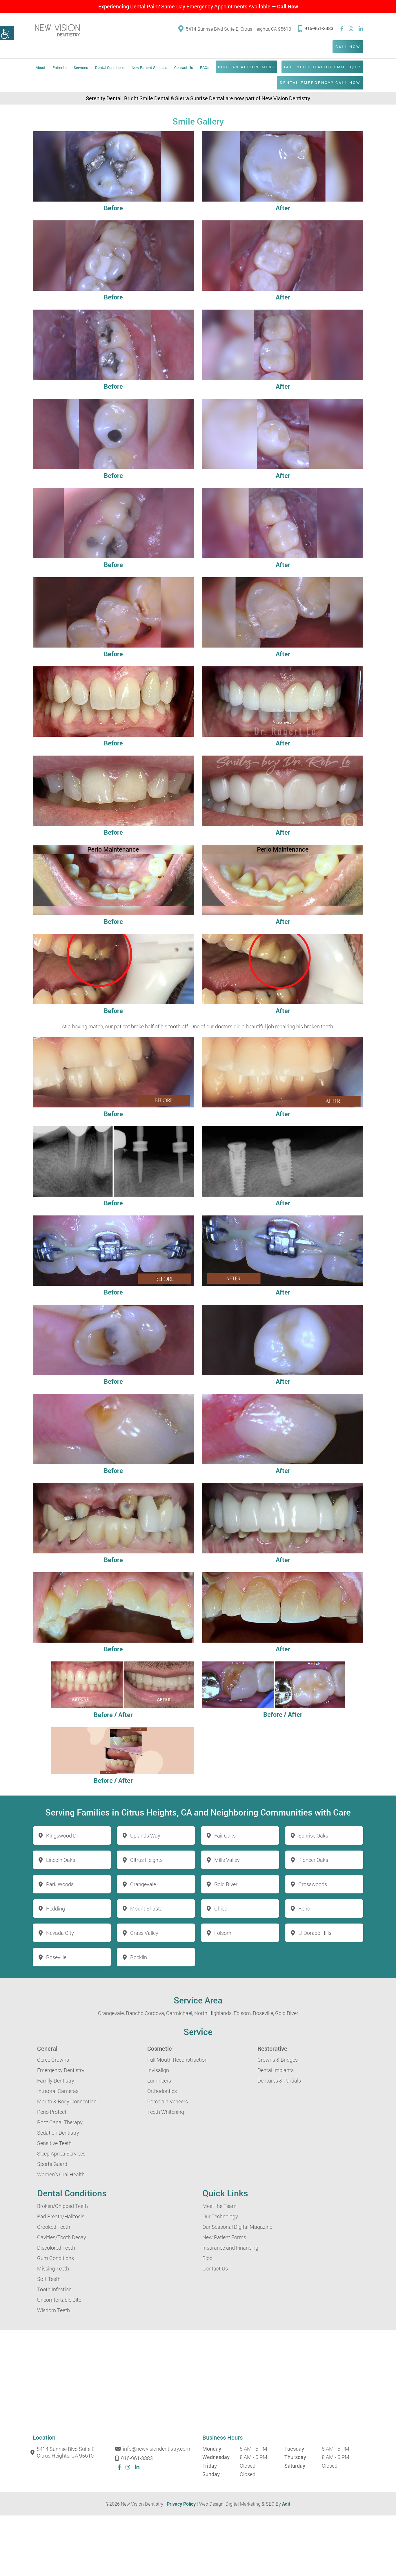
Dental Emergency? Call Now (320, 83)
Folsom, (243, 2013)
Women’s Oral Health (61, 2174)
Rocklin (139, 1957)
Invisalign (158, 2070)
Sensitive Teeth (54, 2143)
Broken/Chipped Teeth (62, 2206)
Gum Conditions (56, 2258)
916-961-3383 (319, 28)
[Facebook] (342, 29)
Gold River (287, 2013)
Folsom (223, 1933)
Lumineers (159, 2080)
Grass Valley (144, 1933)
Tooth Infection (54, 2289)
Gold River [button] (226, 1884)
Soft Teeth (49, 2279)
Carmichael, (180, 2013)
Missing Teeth (53, 2268)
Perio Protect (52, 2112)
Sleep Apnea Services (61, 2153)
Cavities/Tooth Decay (62, 2237)
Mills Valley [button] (227, 1860)
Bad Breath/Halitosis (61, 2216)
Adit (286, 2504)
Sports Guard (52, 2164)
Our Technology (220, 2216)
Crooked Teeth (54, 2227)
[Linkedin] (361, 29)
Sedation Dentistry (58, 2133)
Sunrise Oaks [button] (313, 1835)
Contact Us (184, 67)
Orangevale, (111, 2013)
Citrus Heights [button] (146, 1860)
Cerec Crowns (53, 2060)
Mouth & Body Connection (67, 2101)
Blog (207, 2258)
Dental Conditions (110, 67)
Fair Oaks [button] (225, 1835)
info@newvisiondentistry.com (157, 2449)
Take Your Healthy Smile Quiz (322, 67)
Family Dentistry (56, 2080)
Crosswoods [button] (313, 1884)
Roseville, (263, 2013)
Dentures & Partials (279, 2080)
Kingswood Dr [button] (62, 1835)
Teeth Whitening (166, 2112)
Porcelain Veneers (168, 2101)
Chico (221, 1908)
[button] (7, 33)
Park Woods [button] (60, 1884)
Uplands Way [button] (145, 1835)
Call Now (288, 6)
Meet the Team (219, 2206)
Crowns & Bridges (278, 2060)
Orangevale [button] (143, 1884)
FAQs (205, 67)
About (41, 67)
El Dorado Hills (315, 1933)
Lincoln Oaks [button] (61, 1860)
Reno (304, 1908)
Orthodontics (162, 2091)
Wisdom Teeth (53, 2310)
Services (81, 67)
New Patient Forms (224, 2237)
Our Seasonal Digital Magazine (237, 2227)
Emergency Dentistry (61, 2070)
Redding (56, 1908)
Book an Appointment (247, 67)
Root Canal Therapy (60, 2122)
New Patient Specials (149, 67)
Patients (60, 67)
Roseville (56, 1957)
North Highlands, (213, 2013)
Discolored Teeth (56, 2248)
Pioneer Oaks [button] (313, 1860)
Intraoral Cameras (58, 2091)
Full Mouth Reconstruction (177, 2060)
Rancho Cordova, (145, 2013)
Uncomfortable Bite (59, 2300)
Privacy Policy (181, 2504)
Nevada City (60, 1933)
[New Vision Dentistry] (57, 29)
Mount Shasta (146, 1908)
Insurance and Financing (230, 2248)
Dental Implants (276, 2070)
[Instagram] (351, 29)
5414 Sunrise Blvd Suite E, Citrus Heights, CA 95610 (238, 29)
